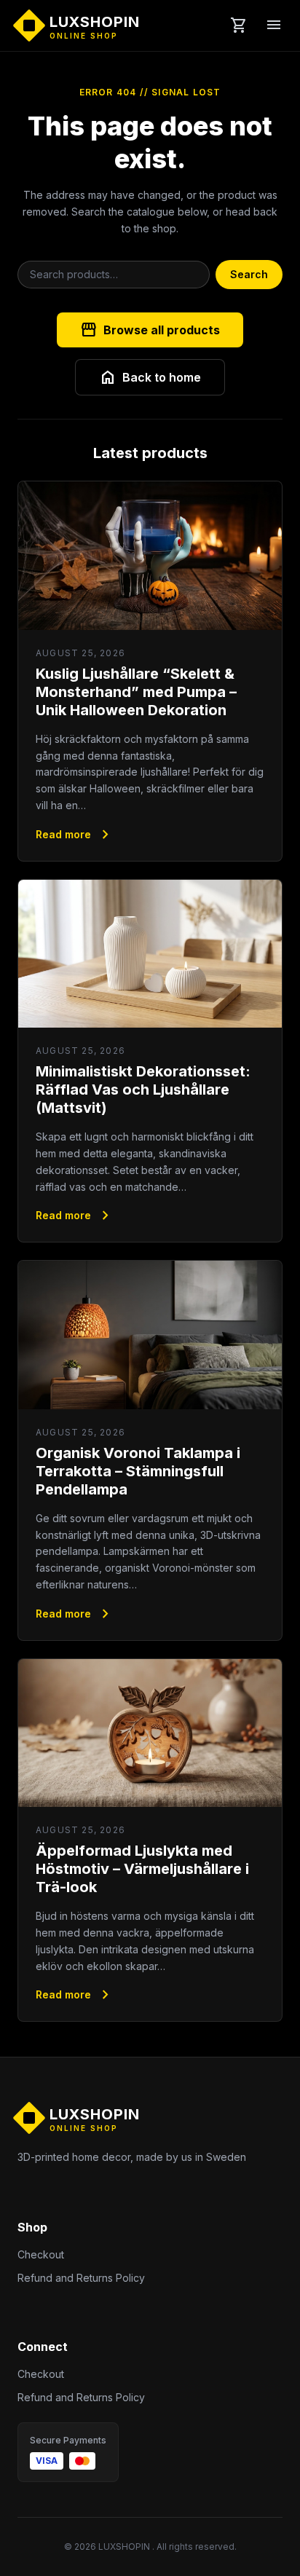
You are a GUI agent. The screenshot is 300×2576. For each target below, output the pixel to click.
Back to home (150, 377)
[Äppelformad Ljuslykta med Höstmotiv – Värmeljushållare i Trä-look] (150, 1733)
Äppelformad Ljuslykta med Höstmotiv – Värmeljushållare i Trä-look (142, 1869)
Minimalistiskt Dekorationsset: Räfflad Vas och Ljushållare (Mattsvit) (143, 1090)
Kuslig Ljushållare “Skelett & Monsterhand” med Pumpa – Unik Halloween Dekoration (136, 692)
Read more (75, 835)
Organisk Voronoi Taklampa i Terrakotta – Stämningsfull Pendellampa (138, 1471)
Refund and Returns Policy (81, 2278)
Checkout (41, 2254)
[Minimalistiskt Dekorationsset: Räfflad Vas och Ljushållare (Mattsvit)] (150, 954)
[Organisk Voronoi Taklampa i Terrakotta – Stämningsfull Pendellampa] (150, 1335)
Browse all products (150, 330)
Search (249, 274)
